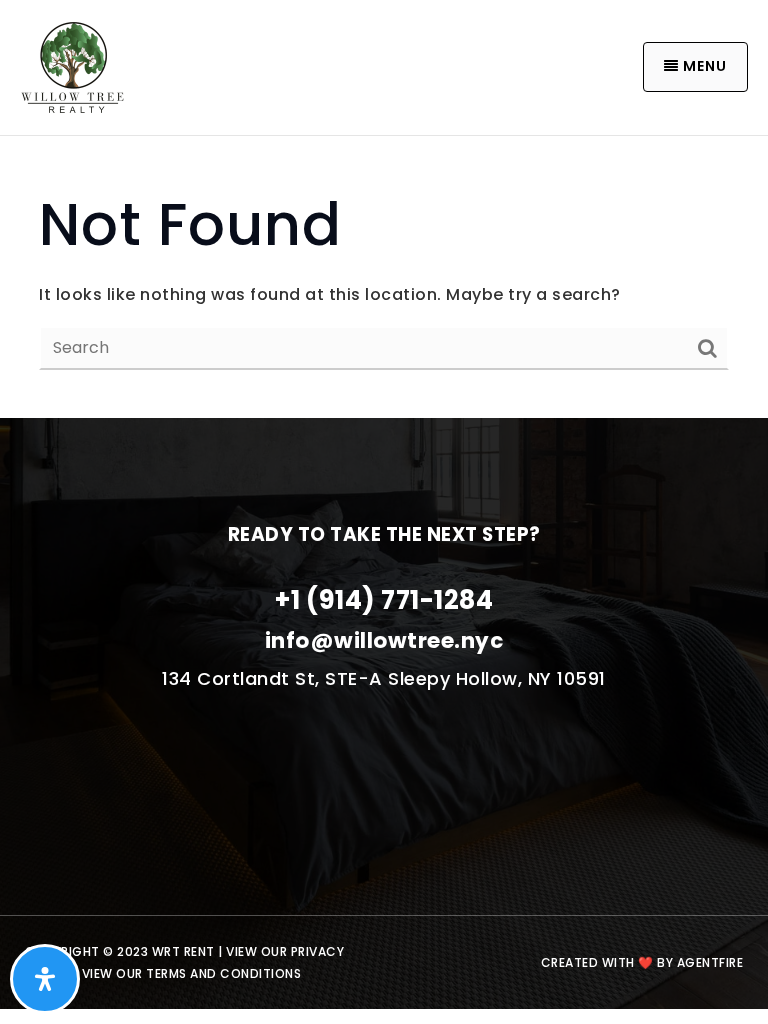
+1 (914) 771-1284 (384, 600)
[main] (384, 277)
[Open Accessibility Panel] (45, 979)
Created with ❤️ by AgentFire (642, 962)
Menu (703, 66)
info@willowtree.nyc (384, 640)
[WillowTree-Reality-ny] (72, 65)
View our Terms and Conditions (192, 973)
